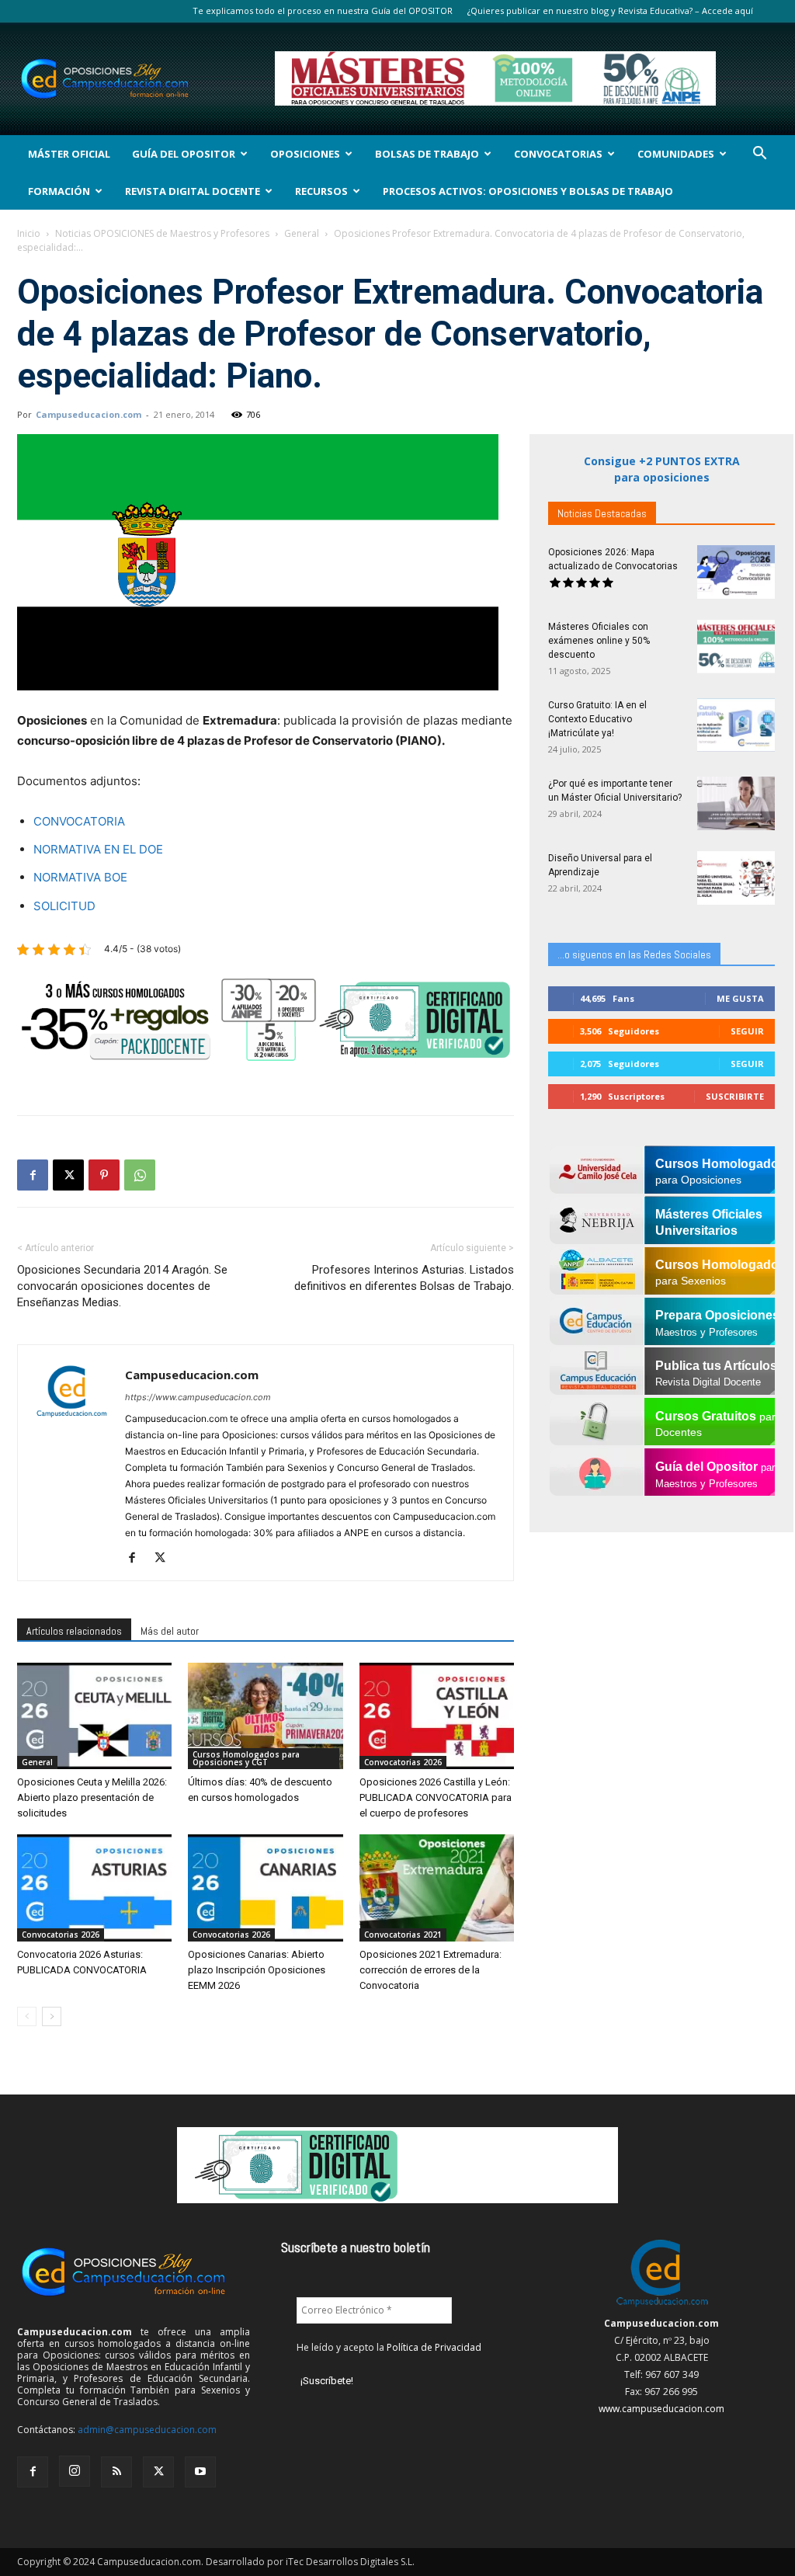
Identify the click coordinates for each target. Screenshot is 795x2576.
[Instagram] (75, 2471)
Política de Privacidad (434, 2347)
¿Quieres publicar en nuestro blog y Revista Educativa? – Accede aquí (610, 10)
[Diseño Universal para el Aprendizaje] (736, 878)
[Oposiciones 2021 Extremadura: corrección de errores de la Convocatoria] (437, 1888)
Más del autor (170, 1631)
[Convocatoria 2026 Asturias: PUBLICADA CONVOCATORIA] (94, 1888)
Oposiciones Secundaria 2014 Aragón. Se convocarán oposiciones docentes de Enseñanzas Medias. (122, 1286)
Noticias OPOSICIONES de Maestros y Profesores (162, 233)
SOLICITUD (64, 906)
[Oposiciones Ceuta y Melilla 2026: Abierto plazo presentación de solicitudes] (94, 1716)
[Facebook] (33, 1175)
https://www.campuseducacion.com (198, 1397)
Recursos (321, 191)
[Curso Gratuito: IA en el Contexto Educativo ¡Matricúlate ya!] (736, 725)
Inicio (29, 233)
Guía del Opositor (184, 154)
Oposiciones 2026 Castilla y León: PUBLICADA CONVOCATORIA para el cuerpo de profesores (436, 1797)
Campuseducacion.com (89, 414)
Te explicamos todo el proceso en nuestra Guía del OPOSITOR (323, 10)
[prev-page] (27, 2016)
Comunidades (676, 154)
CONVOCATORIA (79, 821)
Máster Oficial (69, 154)
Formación (59, 191)
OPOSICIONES (305, 154)
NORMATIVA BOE (80, 877)
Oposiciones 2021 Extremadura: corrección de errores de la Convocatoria (430, 1970)
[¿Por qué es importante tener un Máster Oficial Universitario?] (736, 803)
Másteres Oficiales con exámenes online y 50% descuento (599, 641)
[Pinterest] (104, 1175)
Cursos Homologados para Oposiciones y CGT (246, 1758)
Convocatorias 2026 (403, 1762)
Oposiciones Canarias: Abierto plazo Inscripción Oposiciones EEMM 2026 (257, 1970)
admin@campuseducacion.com (147, 2430)
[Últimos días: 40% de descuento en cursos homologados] (265, 1716)
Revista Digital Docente (193, 191)
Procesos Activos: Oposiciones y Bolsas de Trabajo (528, 191)
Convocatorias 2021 (403, 1935)
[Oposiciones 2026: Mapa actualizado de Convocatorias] (736, 572)
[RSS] (116, 2472)
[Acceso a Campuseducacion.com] (662, 2306)
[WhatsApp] (140, 1175)
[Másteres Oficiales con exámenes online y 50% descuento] (736, 647)
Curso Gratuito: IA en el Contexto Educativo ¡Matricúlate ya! (597, 719)
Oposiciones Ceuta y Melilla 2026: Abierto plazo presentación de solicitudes (92, 1797)
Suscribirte (735, 1096)
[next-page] (52, 2016)
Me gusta (740, 998)
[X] (68, 1175)
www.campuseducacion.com (661, 2409)
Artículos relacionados (74, 1631)
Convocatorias (558, 154)
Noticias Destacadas (602, 513)
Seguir (747, 1031)
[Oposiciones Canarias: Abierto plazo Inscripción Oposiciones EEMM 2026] (265, 1888)
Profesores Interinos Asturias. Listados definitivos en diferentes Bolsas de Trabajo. (404, 1278)
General (302, 233)
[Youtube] (200, 2472)
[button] (759, 155)
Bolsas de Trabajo (427, 154)
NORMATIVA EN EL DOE (98, 849)
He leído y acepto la (389, 2347)
